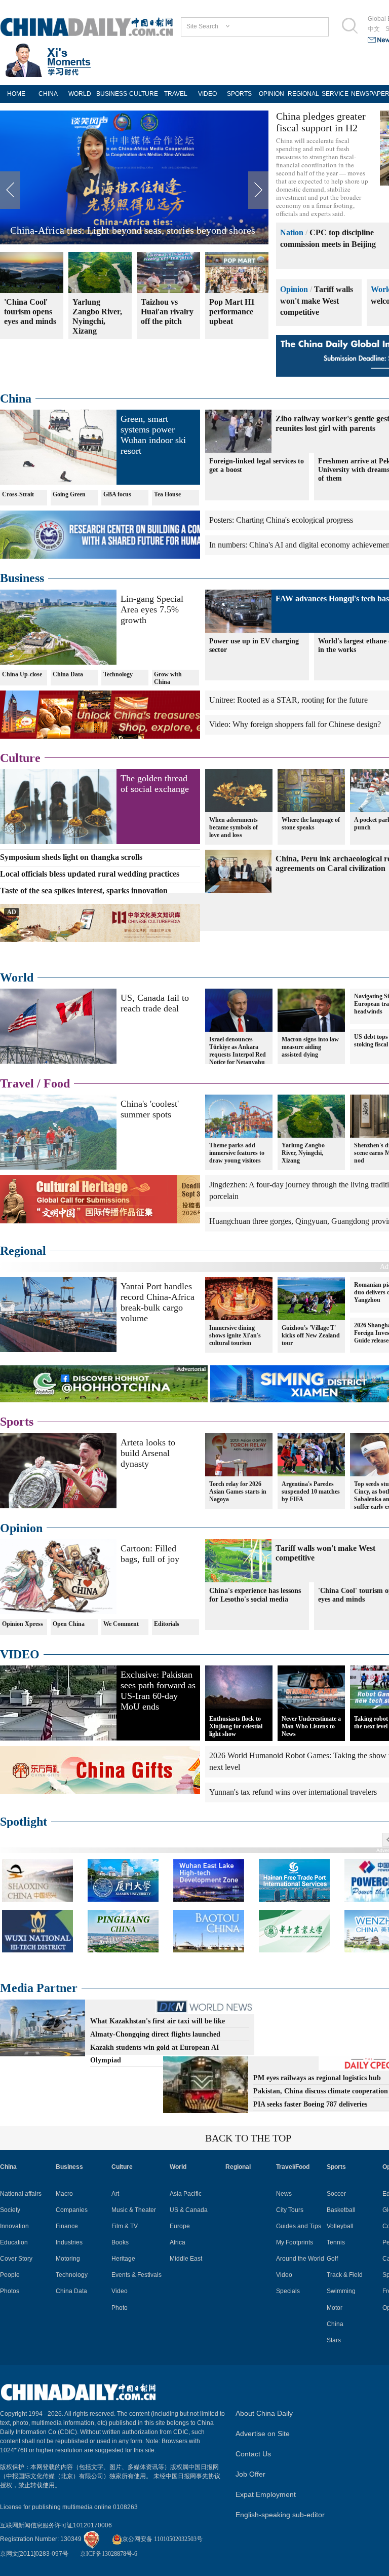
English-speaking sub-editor (280, 2515)
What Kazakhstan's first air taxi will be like (158, 2021)
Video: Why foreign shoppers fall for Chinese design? (295, 724)
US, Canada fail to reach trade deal (155, 1003)
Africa (178, 2242)
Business (22, 578)
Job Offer (250, 2474)
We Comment (121, 1624)
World (17, 977)
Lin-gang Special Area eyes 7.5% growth (152, 609)
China (16, 398)
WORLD (80, 94)
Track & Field (345, 2275)
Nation (292, 232)
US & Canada (189, 2210)
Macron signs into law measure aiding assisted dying (310, 1047)
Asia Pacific (186, 2194)
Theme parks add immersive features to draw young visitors (237, 1153)
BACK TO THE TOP (248, 2138)
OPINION (271, 94)
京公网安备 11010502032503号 (162, 2539)
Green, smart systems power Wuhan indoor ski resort (153, 435)
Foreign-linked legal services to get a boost (257, 465)
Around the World (300, 2259)
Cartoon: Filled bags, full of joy (150, 1554)
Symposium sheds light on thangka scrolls (71, 857)
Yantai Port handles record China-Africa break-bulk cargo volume (158, 1302)
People (10, 2275)
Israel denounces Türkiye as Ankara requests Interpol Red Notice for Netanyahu (238, 1051)
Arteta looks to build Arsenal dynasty (148, 1453)
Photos (10, 2291)
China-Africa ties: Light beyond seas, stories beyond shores (133, 230)
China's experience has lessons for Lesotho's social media (255, 1595)
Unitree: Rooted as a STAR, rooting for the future (288, 700)
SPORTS (239, 94)
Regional (23, 1251)
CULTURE (144, 94)
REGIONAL (303, 94)
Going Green (69, 494)
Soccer (336, 2194)
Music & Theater (134, 2210)
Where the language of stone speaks (311, 824)
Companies (72, 2210)
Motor (335, 2308)
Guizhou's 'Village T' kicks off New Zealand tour (311, 1335)
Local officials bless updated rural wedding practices (90, 874)
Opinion (294, 289)
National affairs (21, 2194)
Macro (64, 2194)
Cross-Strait (18, 494)
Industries (69, 2242)
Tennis (336, 2242)
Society (10, 2210)
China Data (68, 674)
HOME (16, 94)
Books (120, 2242)
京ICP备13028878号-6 (109, 2554)
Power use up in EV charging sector (254, 645)
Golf (332, 2259)
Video (120, 2291)
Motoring (68, 2259)
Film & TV (125, 2226)
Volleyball (340, 2226)
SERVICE (335, 94)
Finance (67, 2226)
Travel (17, 1083)
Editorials (167, 1624)
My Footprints (295, 2242)
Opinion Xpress (23, 1624)
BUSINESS (112, 94)
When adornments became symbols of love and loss (234, 827)
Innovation (14, 2226)
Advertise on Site (263, 2434)
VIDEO (207, 94)
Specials (288, 2291)
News (284, 2194)
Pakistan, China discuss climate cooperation (321, 2091)
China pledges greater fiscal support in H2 (321, 122)
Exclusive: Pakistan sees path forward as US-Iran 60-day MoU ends (158, 1691)
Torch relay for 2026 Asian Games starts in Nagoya (238, 1492)
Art (115, 2194)
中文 (374, 29)
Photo (120, 2308)
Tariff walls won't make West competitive (317, 301)
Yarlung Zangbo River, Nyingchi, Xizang (303, 1153)
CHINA (48, 94)
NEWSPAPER (367, 94)
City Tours (290, 2210)
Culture (20, 758)
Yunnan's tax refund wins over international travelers (293, 1792)
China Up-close (22, 674)
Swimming (341, 2291)
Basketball (341, 2210)
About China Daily (264, 2413)
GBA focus (117, 494)
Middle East (186, 2259)
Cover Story (16, 2259)
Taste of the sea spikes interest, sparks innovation (84, 891)
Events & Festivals (137, 2275)
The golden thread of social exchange (155, 784)
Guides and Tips (299, 2226)
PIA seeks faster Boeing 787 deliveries (310, 2104)
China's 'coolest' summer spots (150, 1109)
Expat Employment (266, 2494)
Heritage (123, 2259)
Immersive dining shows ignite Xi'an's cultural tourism (235, 1335)
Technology (118, 674)
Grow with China (168, 678)
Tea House (167, 494)
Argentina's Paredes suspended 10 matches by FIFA (311, 1492)
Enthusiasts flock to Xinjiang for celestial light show (236, 1726)
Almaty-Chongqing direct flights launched (155, 2034)
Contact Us (253, 2454)
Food (57, 1083)
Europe (180, 2226)
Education (14, 2242)
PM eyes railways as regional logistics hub (317, 2078)
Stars (334, 2340)
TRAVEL (176, 94)
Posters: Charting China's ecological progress (281, 520)
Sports (17, 1422)
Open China (69, 1624)
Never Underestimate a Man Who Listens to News (311, 1726)
